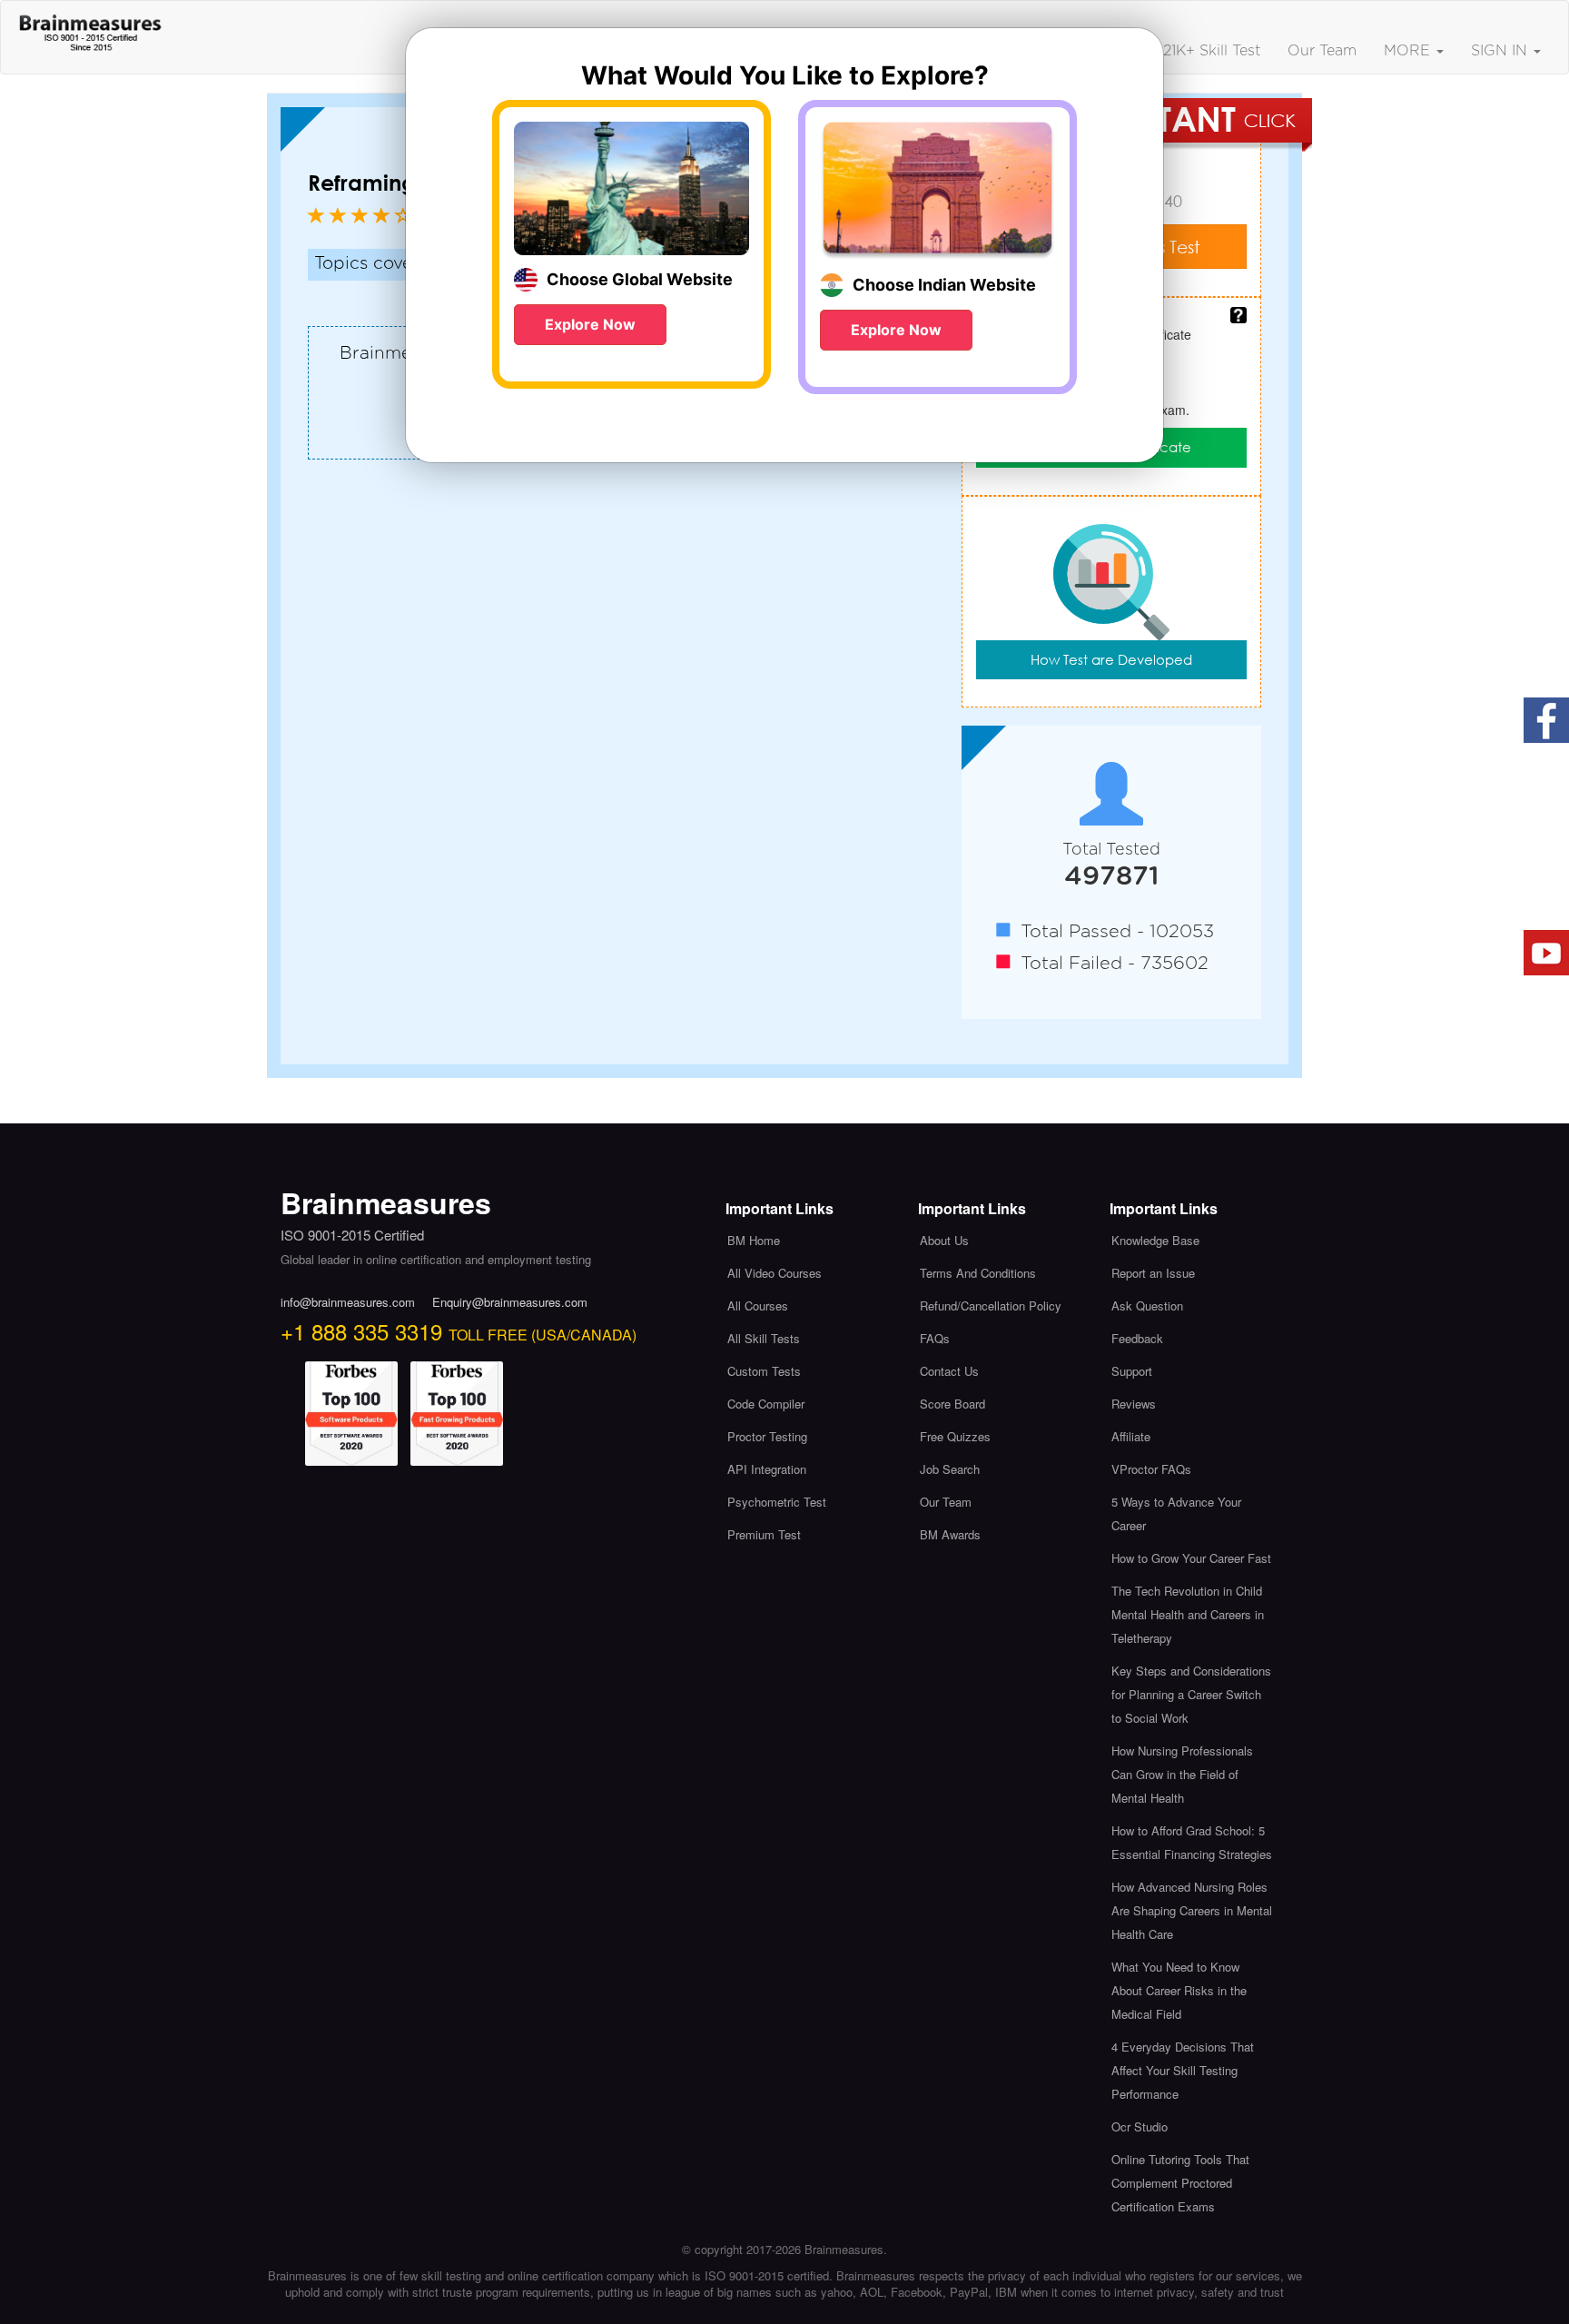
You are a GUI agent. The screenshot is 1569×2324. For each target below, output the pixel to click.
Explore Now (590, 324)
